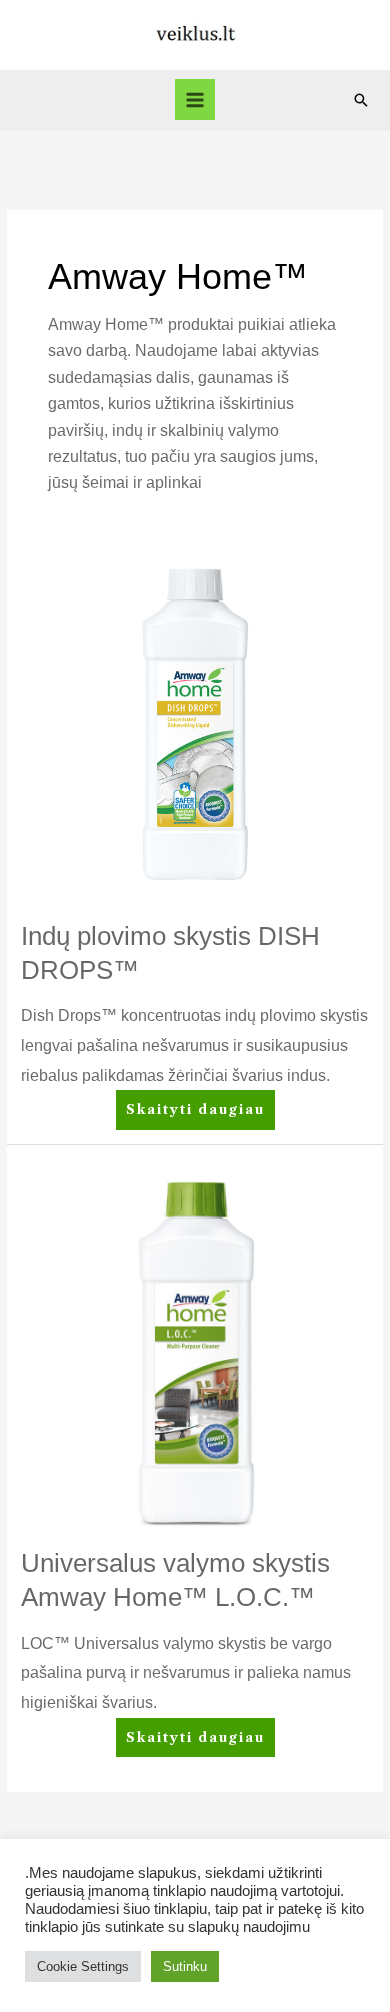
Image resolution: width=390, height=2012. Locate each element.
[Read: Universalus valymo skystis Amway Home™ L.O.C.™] (195, 1351)
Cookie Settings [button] (83, 1966)
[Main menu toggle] (195, 99)
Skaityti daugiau (195, 1103)
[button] (361, 100)
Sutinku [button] (185, 1966)
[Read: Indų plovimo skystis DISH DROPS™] (195, 724)
